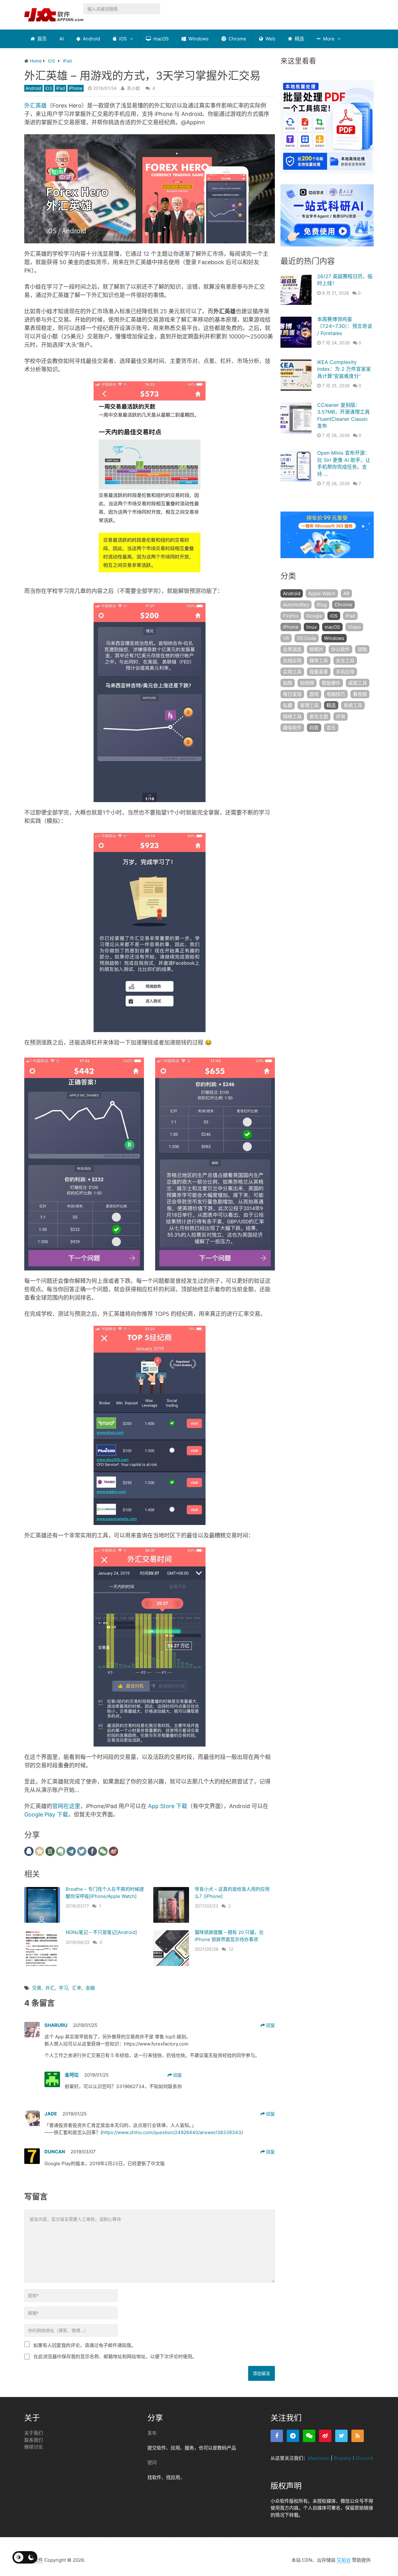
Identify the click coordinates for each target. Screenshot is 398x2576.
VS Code (307, 638)
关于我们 (34, 2433)
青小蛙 (133, 88)
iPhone (76, 88)
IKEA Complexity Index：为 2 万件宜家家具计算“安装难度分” (344, 369)
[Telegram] (293, 2436)
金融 (90, 1988)
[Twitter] (341, 2436)
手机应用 (345, 672)
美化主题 (319, 716)
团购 (362, 649)
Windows (198, 39)
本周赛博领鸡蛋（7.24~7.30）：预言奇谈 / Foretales (345, 326)
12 (231, 1949)
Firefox (291, 616)
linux (312, 627)
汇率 (77, 1988)
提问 (152, 2462)
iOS (122, 39)
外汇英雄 (35, 106)
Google (314, 616)
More (328, 39)
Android (91, 39)
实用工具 (292, 672)
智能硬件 (331, 683)
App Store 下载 (168, 1806)
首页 (41, 39)
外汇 (50, 1988)
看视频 (360, 694)
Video (354, 627)
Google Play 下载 (46, 1814)
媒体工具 (319, 661)
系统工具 (353, 705)
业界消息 (292, 649)
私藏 (288, 705)
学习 (63, 1988)
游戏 (314, 694)
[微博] (325, 2436)
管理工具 (309, 705)
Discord (364, 2458)
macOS (160, 39)
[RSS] (358, 2436)
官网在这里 (66, 1806)
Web (270, 39)
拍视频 (307, 683)
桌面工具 (358, 683)
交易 (37, 1988)
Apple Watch (322, 593)
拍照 (288, 683)
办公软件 (340, 649)
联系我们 (34, 2440)
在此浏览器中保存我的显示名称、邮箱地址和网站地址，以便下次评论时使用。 (115, 2356)
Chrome (237, 39)
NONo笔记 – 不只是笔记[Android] (101, 1932)
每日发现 (292, 694)
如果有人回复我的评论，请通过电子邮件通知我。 (85, 2345)
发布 (152, 2433)
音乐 (331, 728)
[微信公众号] (309, 2436)
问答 (314, 728)
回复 (270, 2025)
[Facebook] (277, 2436)
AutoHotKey (296, 605)
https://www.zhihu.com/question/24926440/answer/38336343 (172, 2132)
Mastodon (319, 2458)
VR (286, 638)
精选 (299, 39)
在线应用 (292, 661)
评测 (340, 716)
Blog (322, 605)
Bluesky (342, 2458)
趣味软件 (292, 728)
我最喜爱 (319, 672)
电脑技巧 (336, 694)
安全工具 (345, 661)
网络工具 (292, 716)
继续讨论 (34, 2447)
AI (62, 39)
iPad (60, 88)
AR (346, 593)
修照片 (316, 649)
